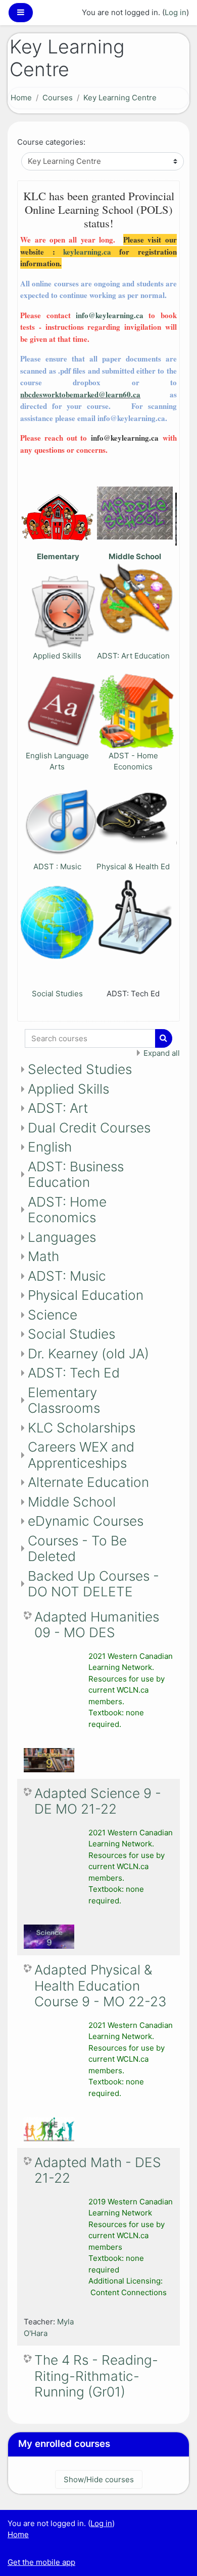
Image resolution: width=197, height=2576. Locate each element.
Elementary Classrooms (64, 1400)
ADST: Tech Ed (74, 1373)
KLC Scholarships (82, 1428)
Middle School (72, 1502)
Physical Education (86, 1295)
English (50, 1147)
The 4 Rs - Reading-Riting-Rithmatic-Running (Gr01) (96, 2376)
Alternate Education (88, 1482)
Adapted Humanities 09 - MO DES (97, 1625)
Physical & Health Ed (133, 866)
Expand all (162, 1053)
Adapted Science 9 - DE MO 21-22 (98, 1801)
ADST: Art (58, 1108)
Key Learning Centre (120, 98)
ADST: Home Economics (67, 1210)
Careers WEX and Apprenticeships (81, 1455)
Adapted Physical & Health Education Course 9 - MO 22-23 (101, 1986)
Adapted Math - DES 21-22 (98, 2170)
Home (21, 98)
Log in (176, 12)
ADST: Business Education (76, 1175)
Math (43, 1256)
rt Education (148, 656)
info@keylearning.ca (110, 315)
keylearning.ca (87, 252)
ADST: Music (67, 1276)
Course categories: (51, 142)
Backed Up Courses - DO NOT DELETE (93, 1584)
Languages (62, 1237)
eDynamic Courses (86, 1521)
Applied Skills (57, 656)
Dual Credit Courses (89, 1128)
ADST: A (112, 656)
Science (53, 1315)
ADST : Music (57, 866)
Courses (58, 98)
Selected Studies (80, 1069)
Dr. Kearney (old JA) (88, 1354)
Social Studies (57, 994)
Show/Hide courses (99, 2479)
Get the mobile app (41, 2562)
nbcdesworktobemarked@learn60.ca (80, 394)
